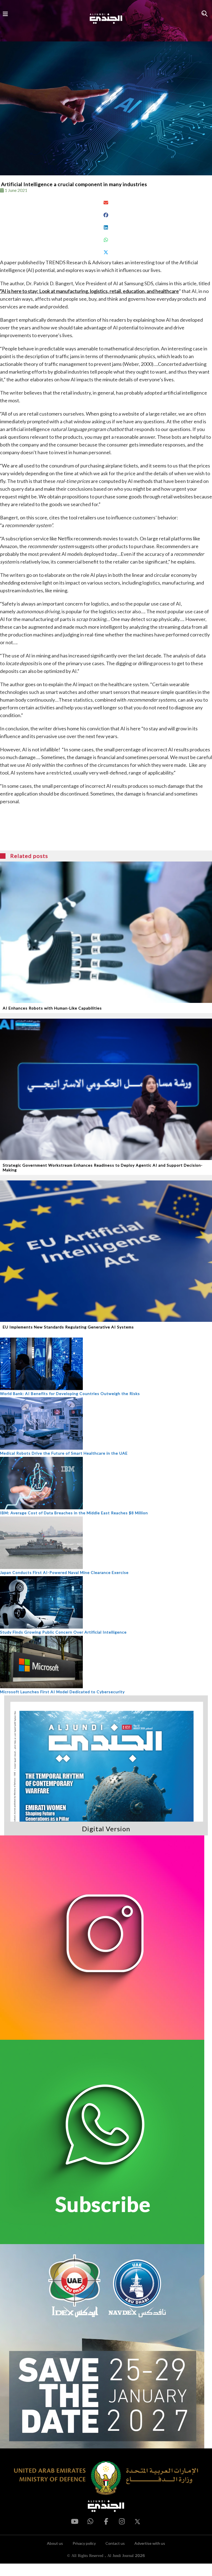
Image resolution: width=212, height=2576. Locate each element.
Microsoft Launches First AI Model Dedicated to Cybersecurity (62, 1692)
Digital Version (106, 1829)
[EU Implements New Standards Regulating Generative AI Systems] (106, 1251)
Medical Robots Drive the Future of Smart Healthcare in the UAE (64, 1453)
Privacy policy (84, 2543)
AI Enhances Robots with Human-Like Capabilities (52, 1008)
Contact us (115, 2543)
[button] (106, 203)
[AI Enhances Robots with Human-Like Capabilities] (106, 932)
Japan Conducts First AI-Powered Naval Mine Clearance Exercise (64, 1572)
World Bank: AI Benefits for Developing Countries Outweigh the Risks (70, 1393)
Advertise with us (150, 2543)
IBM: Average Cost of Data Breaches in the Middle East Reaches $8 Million (74, 1513)
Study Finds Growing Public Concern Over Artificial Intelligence (63, 1632)
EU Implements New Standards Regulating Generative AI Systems (68, 1327)
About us (55, 2543)
